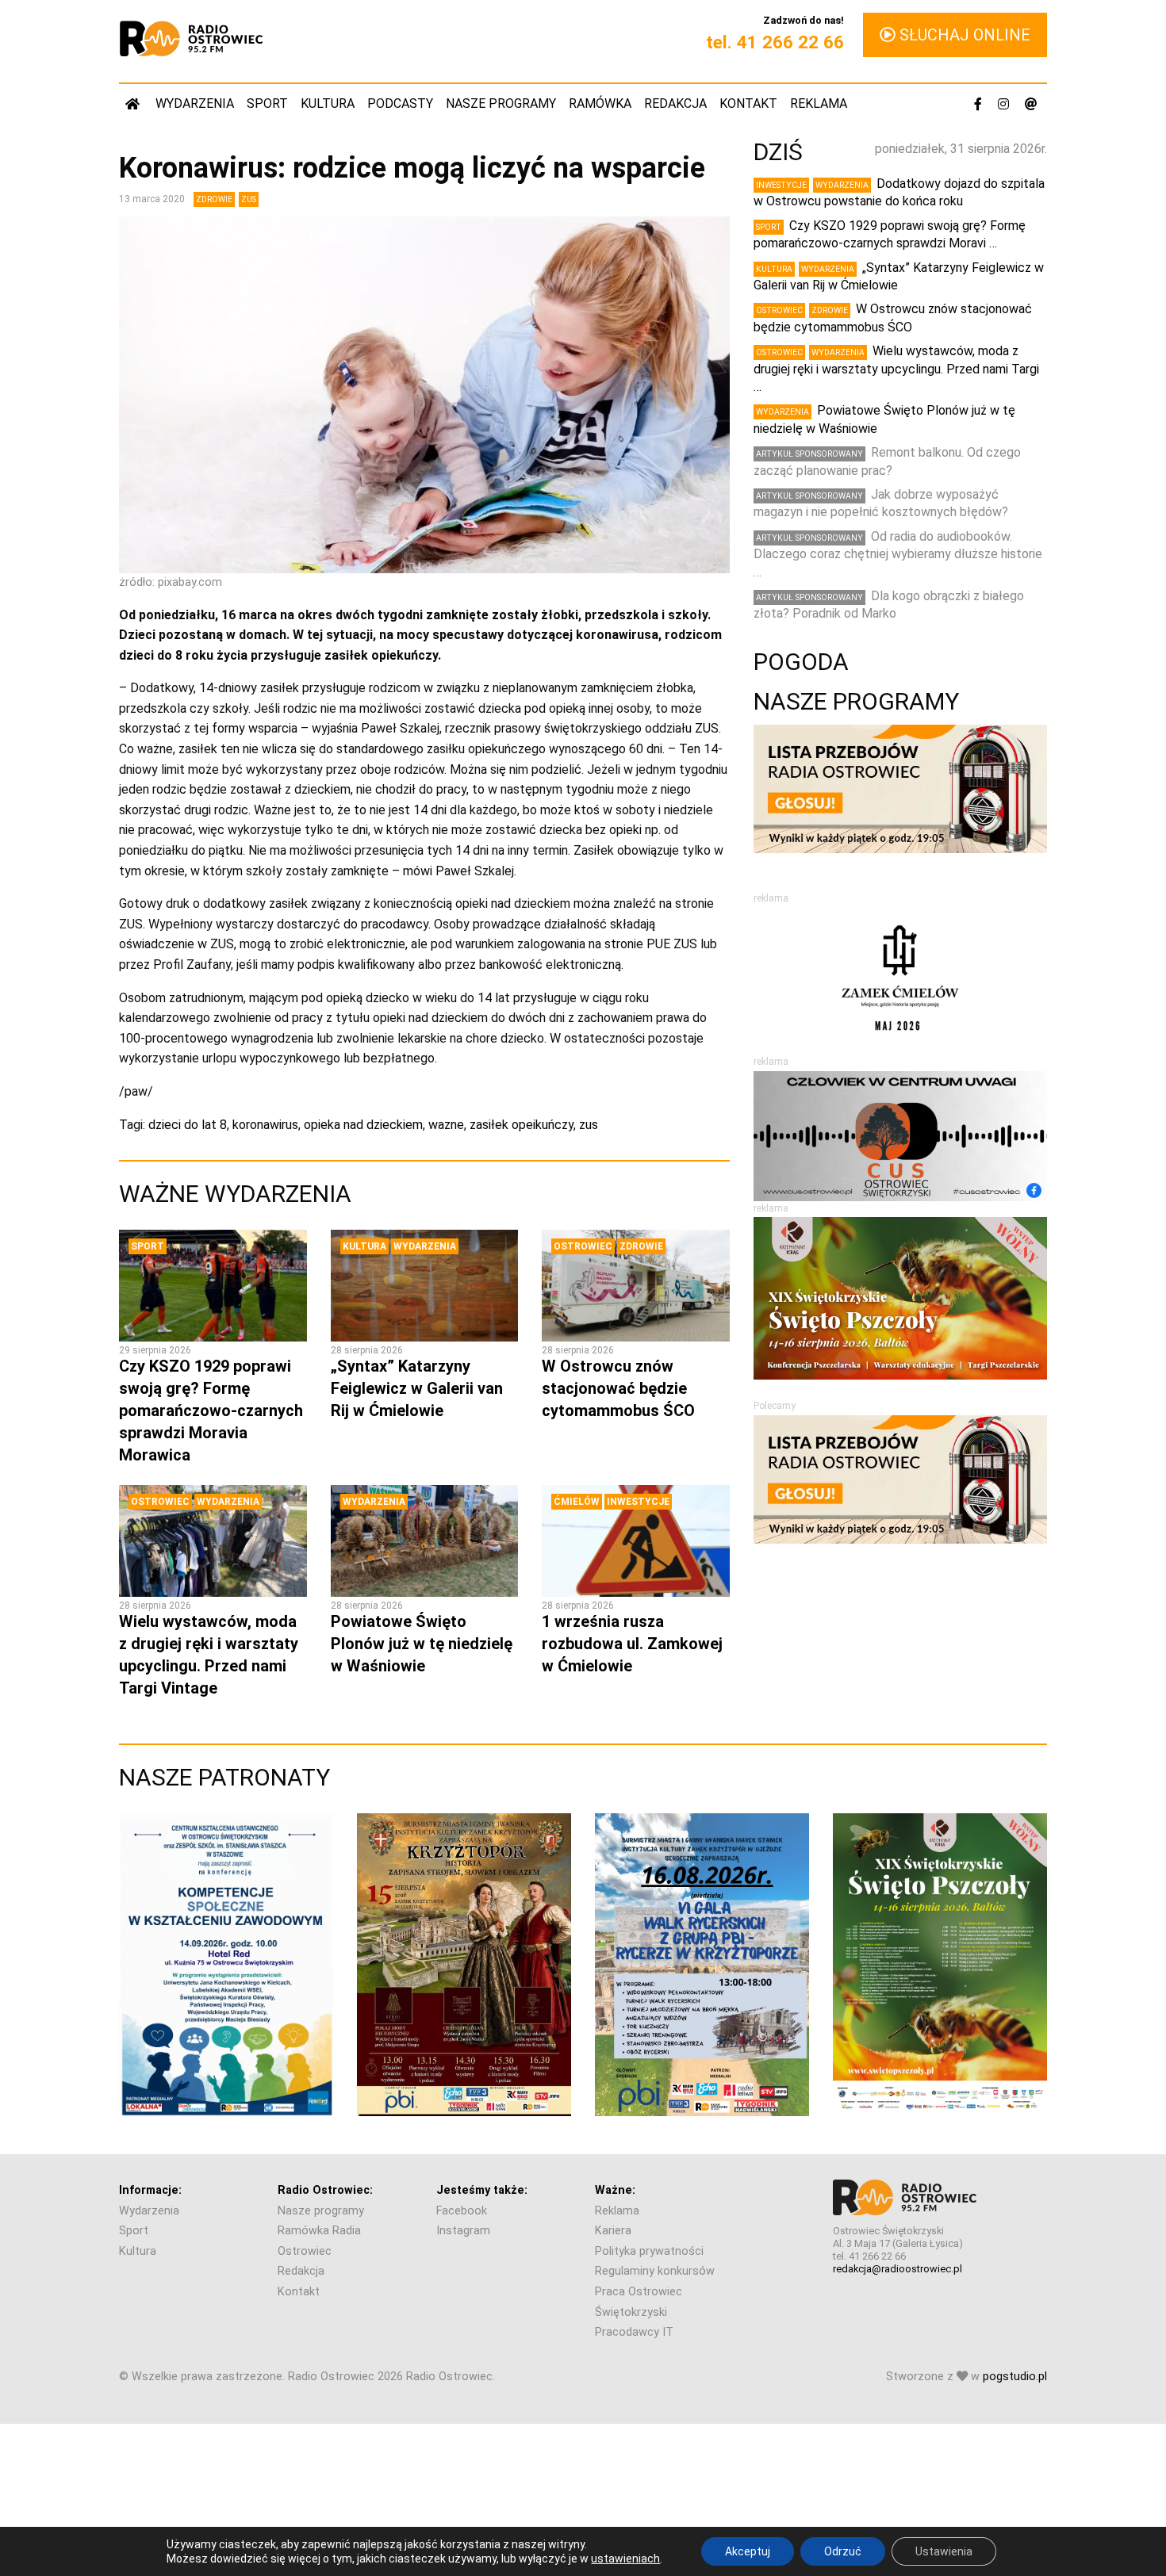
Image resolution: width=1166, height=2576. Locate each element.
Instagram (463, 2231)
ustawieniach (625, 2559)
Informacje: (150, 2190)
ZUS (249, 199)
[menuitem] (134, 103)
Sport (267, 103)
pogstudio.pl (1015, 2377)
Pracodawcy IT (634, 2332)
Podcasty (400, 103)
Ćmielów (577, 1502)
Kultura (328, 103)
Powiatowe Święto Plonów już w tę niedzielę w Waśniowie (422, 1644)
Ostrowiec (583, 1246)
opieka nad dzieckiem (363, 1125)
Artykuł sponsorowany (809, 454)
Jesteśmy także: (482, 2190)
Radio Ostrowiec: (325, 2190)
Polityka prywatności (649, 2251)
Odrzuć (843, 2551)
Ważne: (615, 2190)
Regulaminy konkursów (655, 2271)
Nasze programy (501, 103)
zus (589, 1125)
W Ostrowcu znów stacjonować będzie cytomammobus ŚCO (618, 1388)
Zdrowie (214, 199)
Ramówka (600, 103)
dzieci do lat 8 (188, 1125)
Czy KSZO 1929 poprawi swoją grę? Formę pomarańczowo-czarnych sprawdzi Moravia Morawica (211, 1410)
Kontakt (748, 103)
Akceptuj (748, 2551)
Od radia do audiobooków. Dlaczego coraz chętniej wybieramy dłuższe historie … (898, 554)
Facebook (462, 2211)
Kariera (613, 2231)
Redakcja (675, 103)
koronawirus (265, 1125)
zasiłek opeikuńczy (522, 1125)
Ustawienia (944, 2551)
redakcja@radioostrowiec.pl (898, 2269)
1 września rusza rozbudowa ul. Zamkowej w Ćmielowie (632, 1644)
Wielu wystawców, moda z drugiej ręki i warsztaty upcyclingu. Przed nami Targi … (896, 369)
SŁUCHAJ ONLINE (963, 35)
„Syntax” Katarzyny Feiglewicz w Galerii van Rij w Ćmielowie (417, 1388)
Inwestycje (638, 1502)
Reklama (819, 103)
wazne (446, 1125)
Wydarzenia (195, 103)
